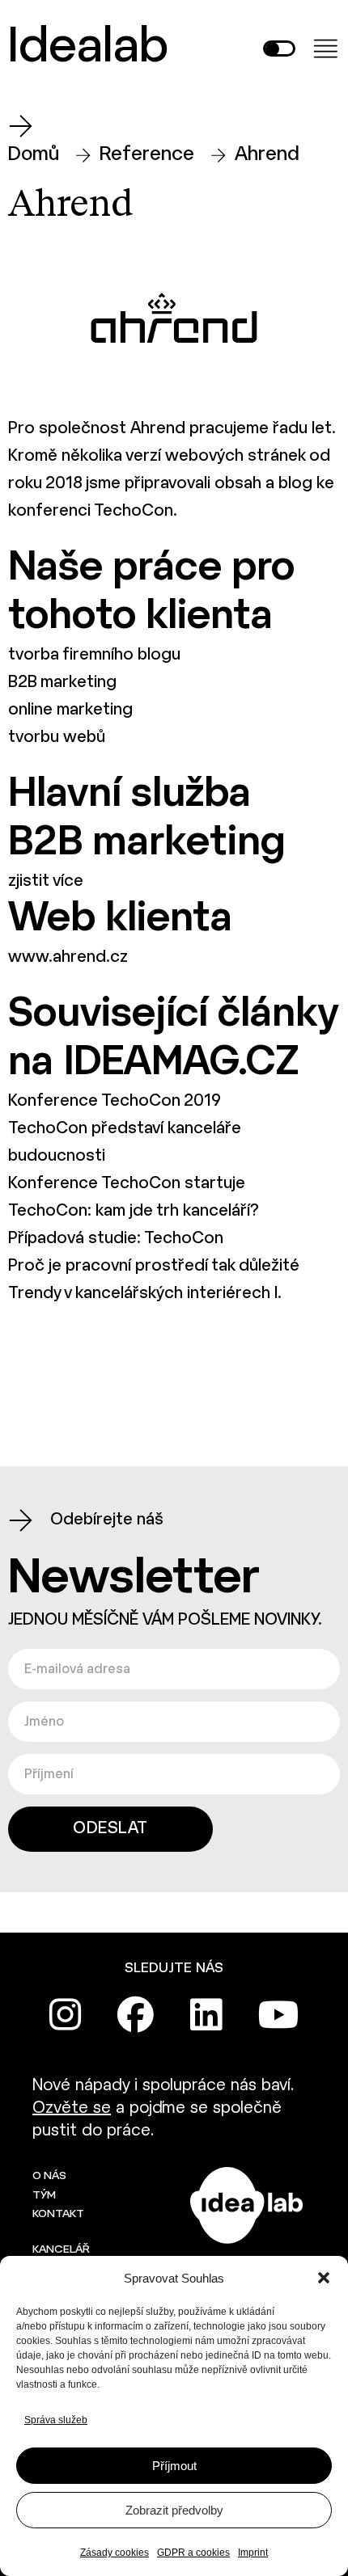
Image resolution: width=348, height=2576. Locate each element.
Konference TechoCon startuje (127, 1184)
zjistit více (46, 881)
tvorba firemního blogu (94, 655)
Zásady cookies (115, 2553)
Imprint (253, 2553)
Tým (44, 2196)
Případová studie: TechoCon (116, 1239)
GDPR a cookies (193, 2553)
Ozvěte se (72, 2108)
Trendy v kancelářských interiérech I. (145, 1294)
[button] (324, 2278)
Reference (147, 155)
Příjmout (174, 2466)
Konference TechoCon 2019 (115, 1101)
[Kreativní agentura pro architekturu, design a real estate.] (247, 2205)
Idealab (88, 48)
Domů (34, 155)
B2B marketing (62, 683)
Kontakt (58, 2214)
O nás (49, 2176)
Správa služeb (56, 2420)
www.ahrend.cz (68, 957)
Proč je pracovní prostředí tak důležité (154, 1266)
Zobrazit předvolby (174, 2510)
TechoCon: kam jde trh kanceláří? (134, 1211)
